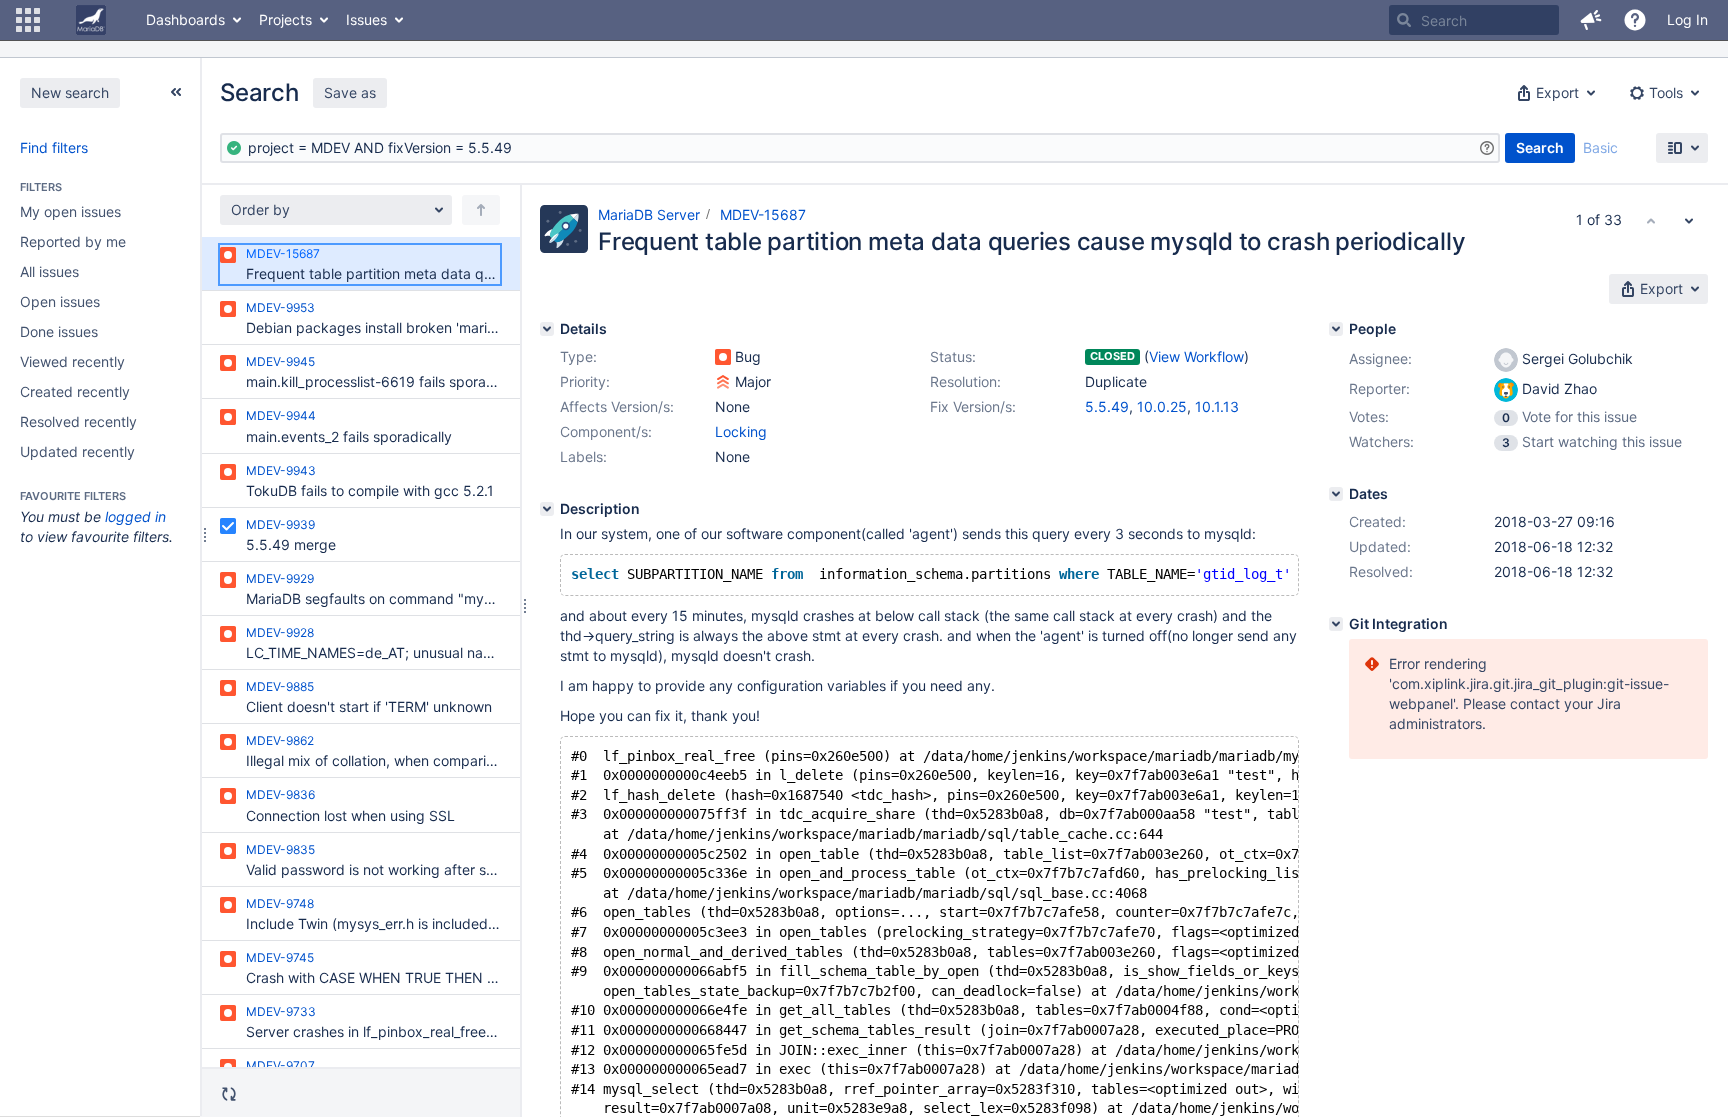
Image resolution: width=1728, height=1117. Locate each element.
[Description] (547, 509)
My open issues (70, 211)
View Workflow (1196, 356)
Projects (285, 19)
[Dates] (1336, 494)
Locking (741, 431)
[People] (1336, 329)
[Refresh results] (229, 1094)
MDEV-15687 (763, 214)
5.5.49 (1107, 406)
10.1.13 (1217, 406)
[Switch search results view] (1682, 148)
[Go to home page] (91, 20)
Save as (350, 92)
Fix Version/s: (973, 406)
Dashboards (185, 19)
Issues (366, 19)
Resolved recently (78, 421)
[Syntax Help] (1487, 148)
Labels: (583, 456)
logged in (135, 516)
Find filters (54, 147)
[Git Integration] (1336, 624)
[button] (28, 20)
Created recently (75, 391)
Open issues (60, 301)
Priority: (585, 381)
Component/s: (606, 431)
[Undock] (176, 92)
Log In (1687, 19)
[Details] (547, 329)
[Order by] (481, 210)
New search (70, 92)
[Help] (1635, 20)
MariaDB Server (649, 214)
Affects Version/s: (617, 406)
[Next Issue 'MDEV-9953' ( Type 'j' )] (1689, 220)
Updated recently (77, 451)
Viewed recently (72, 361)
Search (1540, 147)
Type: (578, 356)
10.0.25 (1162, 406)
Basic (1600, 147)
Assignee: (1380, 358)
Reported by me (73, 241)
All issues (49, 271)
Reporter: (1379, 388)
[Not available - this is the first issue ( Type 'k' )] (1651, 220)
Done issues (59, 331)
